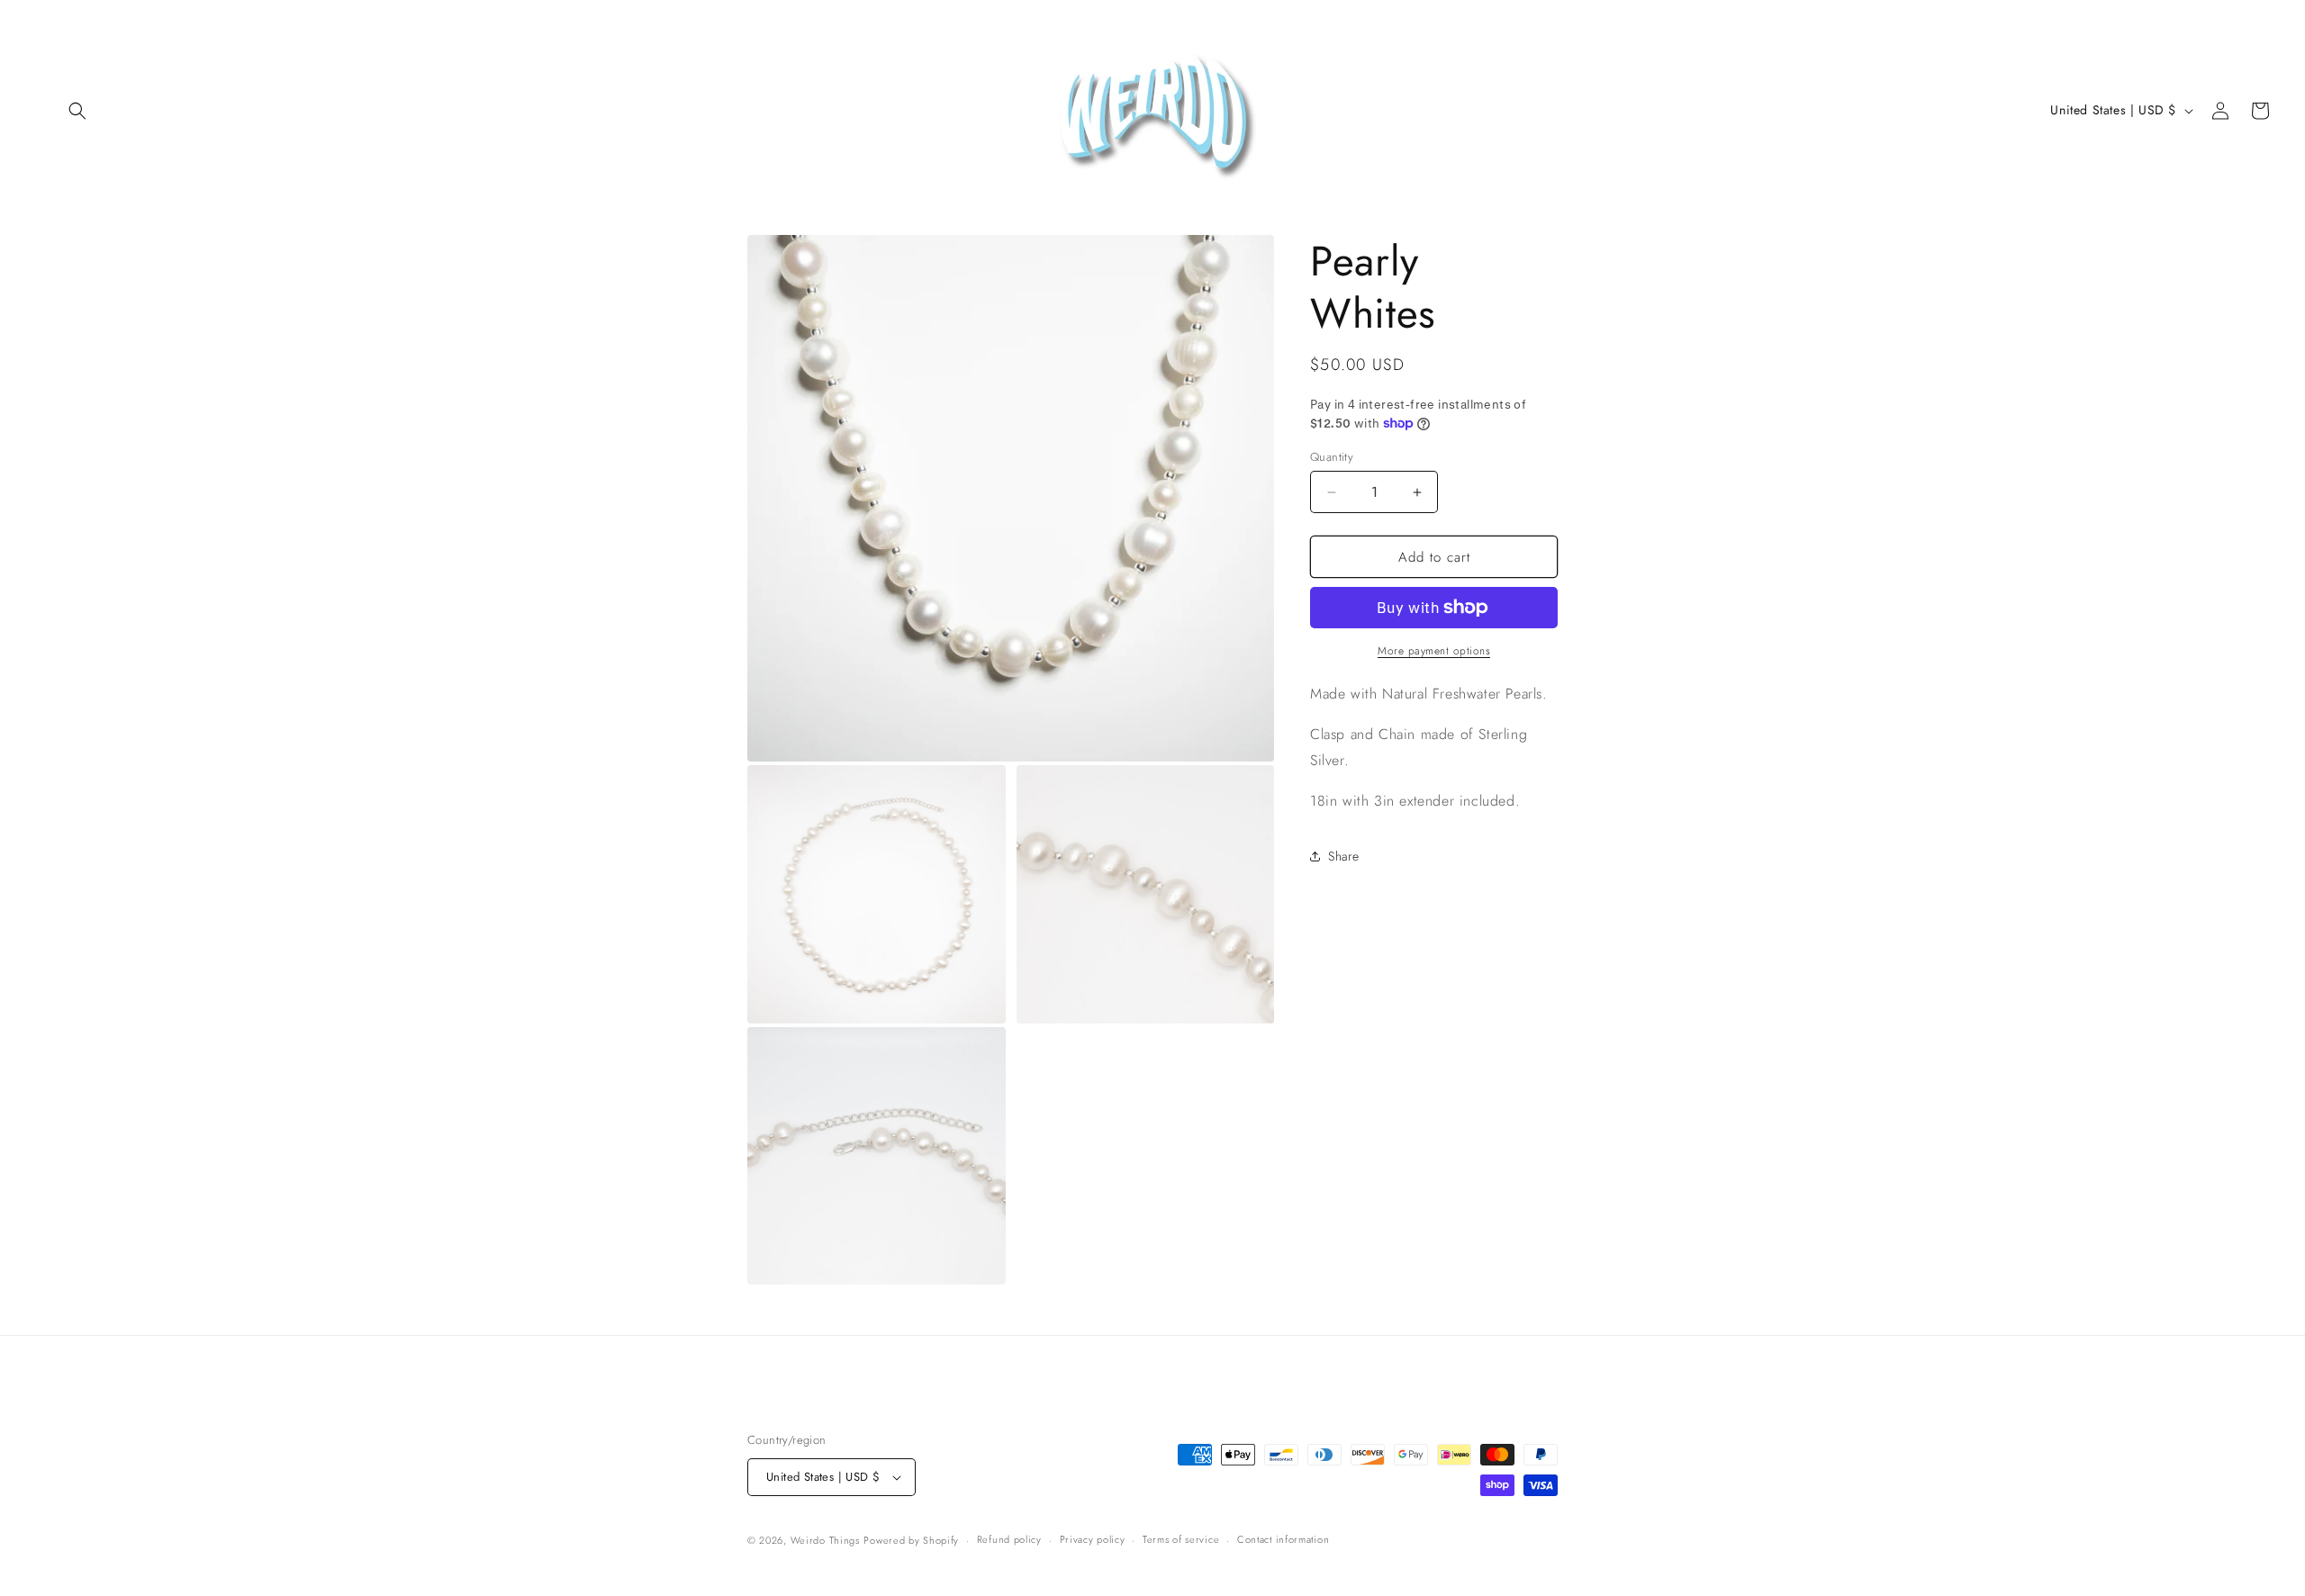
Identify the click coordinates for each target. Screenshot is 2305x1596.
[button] (77, 111)
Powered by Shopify (911, 1540)
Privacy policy (1093, 1539)
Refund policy (1009, 1539)
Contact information (1283, 1539)
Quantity (1332, 457)
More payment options (1434, 651)
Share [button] (1344, 856)
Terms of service (1181, 1539)
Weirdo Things (825, 1540)
